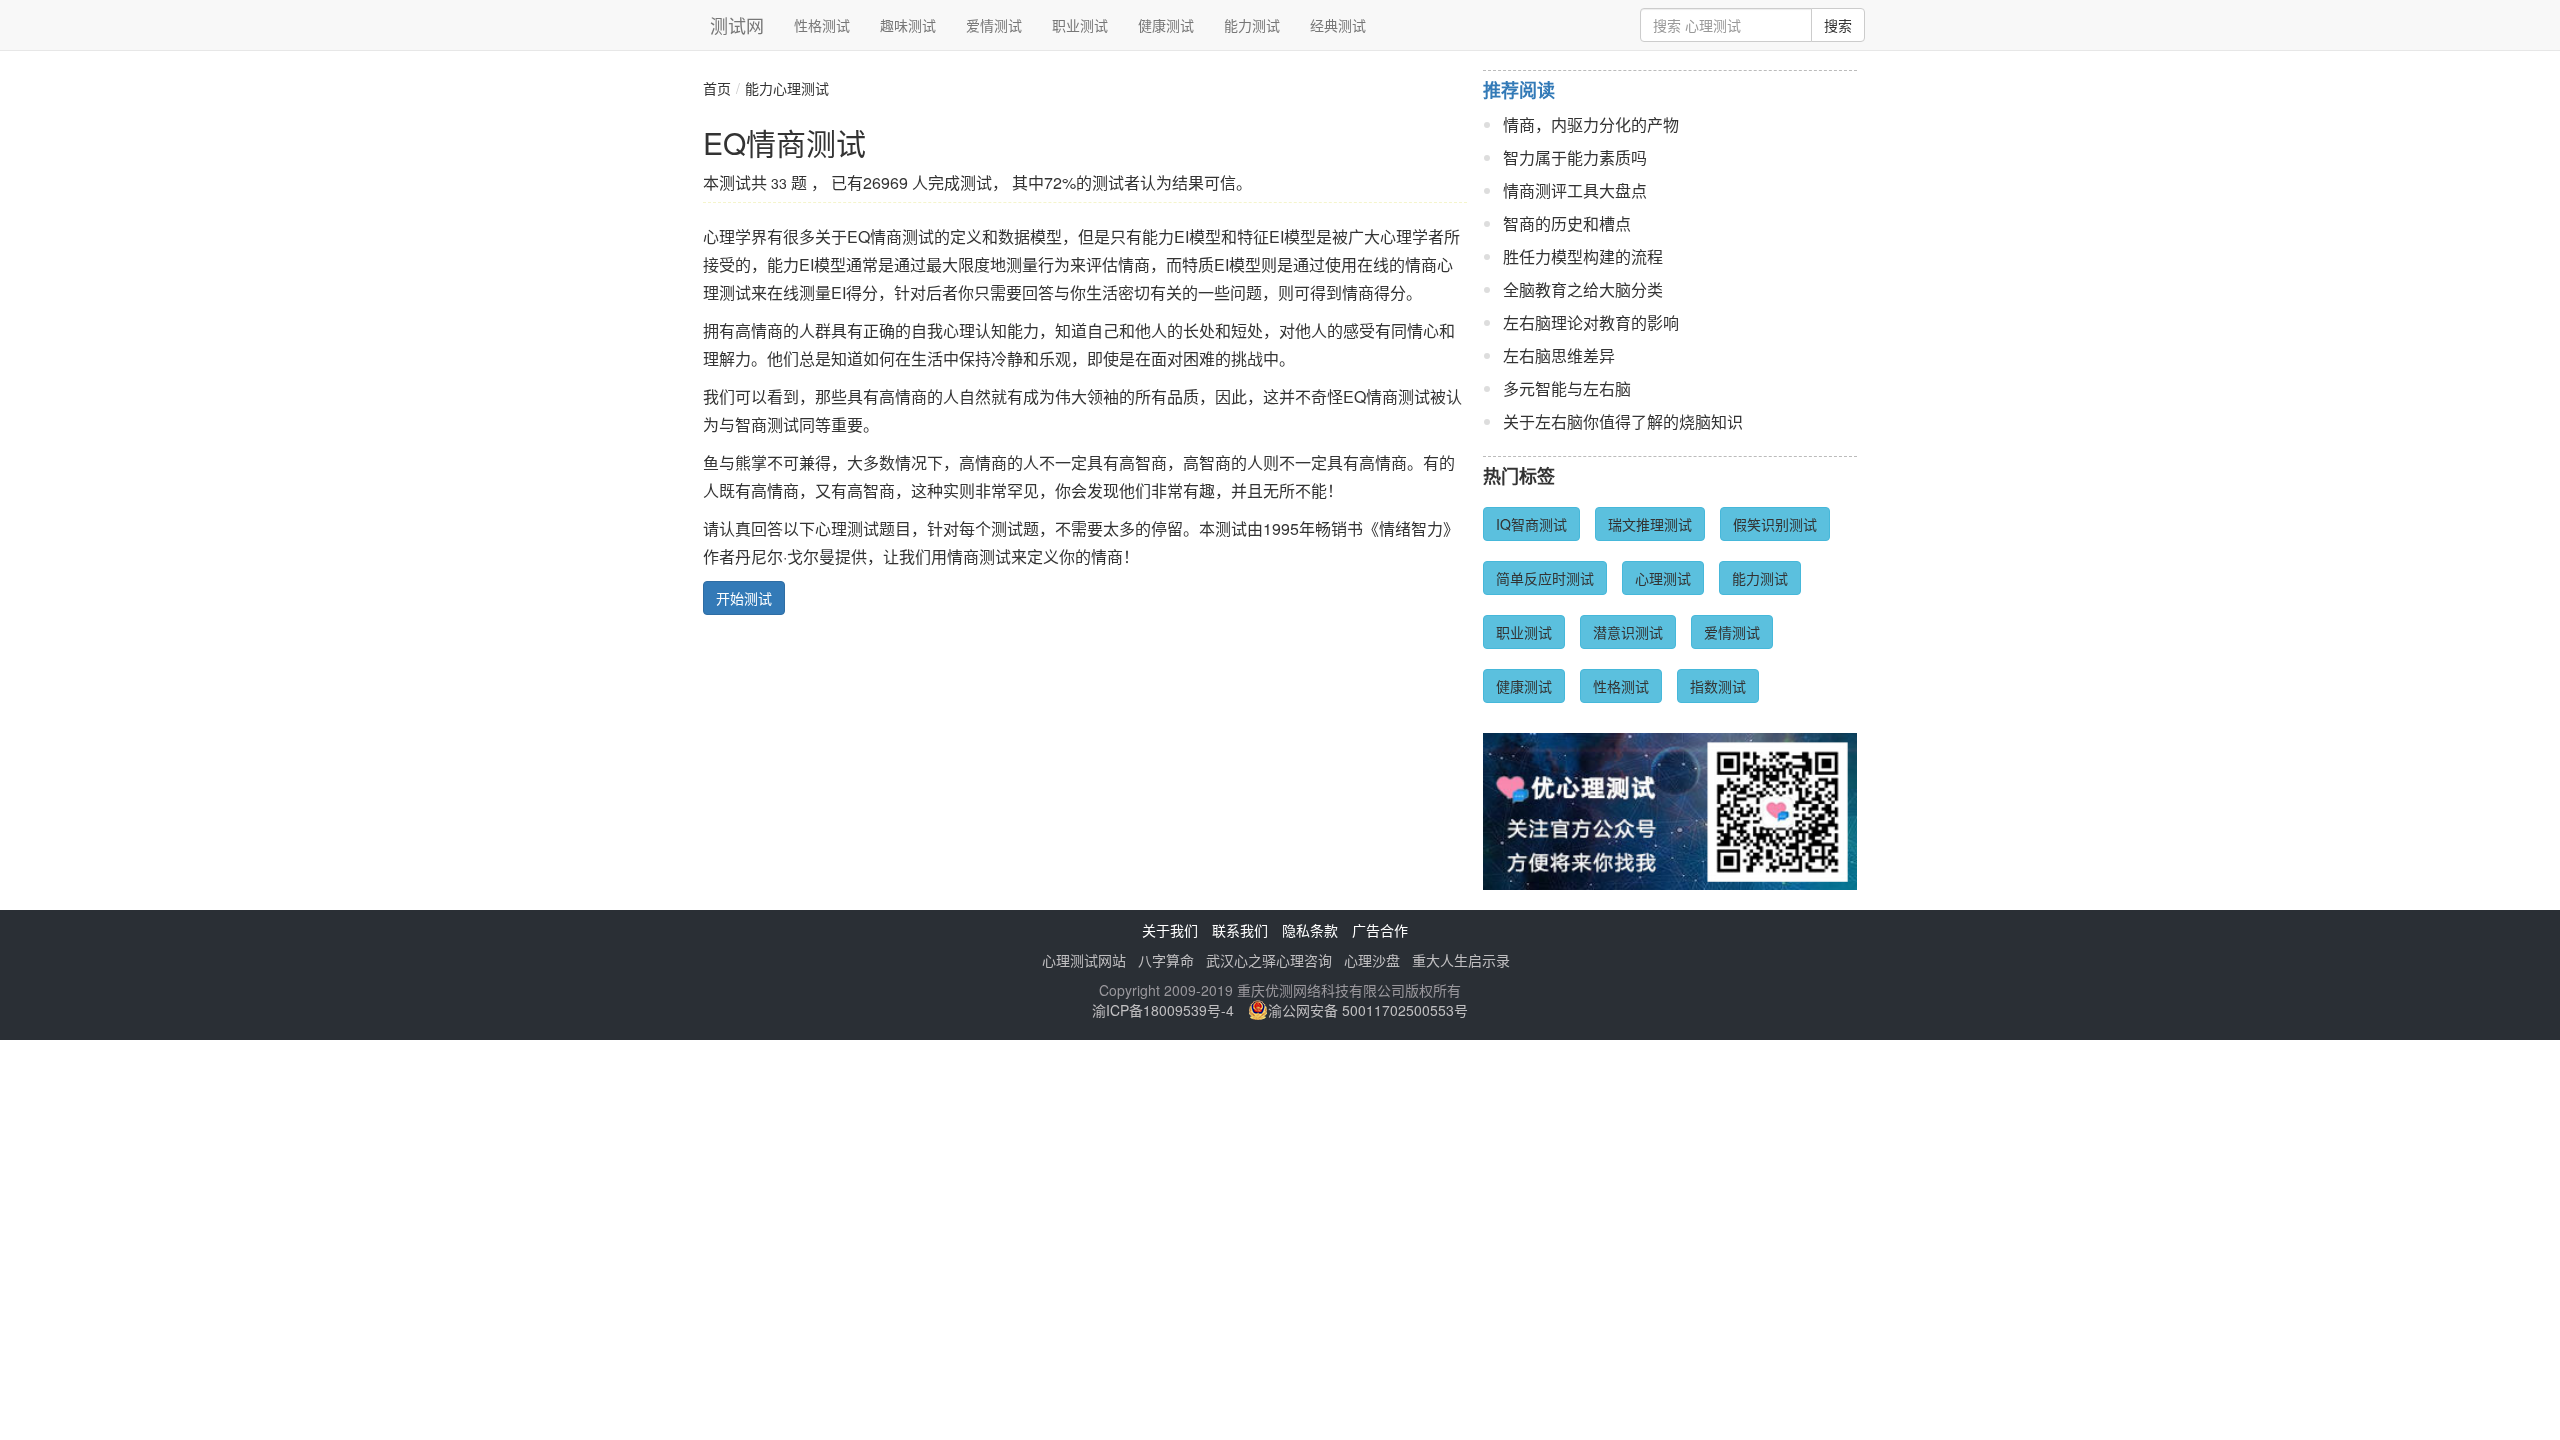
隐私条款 (1310, 930)
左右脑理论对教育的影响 (1591, 322)
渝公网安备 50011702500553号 (1368, 1010)
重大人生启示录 (1461, 960)
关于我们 (1170, 930)
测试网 (737, 25)
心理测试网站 (1084, 960)
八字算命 (1166, 960)
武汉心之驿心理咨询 (1269, 960)
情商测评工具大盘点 (1575, 190)
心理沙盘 (1372, 960)
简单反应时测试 (1545, 578)
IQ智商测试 (1531, 524)
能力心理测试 (787, 88)
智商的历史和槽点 (1567, 223)
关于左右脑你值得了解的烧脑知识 (1623, 421)
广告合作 (1380, 930)
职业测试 (1080, 25)
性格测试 (822, 25)
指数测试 (1718, 686)
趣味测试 (908, 25)
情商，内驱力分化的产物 (1591, 124)
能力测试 (1252, 25)
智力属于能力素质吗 (1575, 157)
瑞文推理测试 (1650, 524)
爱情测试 (994, 25)
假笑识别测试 (1775, 524)
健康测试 (1166, 25)
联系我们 (1240, 930)
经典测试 (1338, 25)
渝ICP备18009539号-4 (1163, 1010)
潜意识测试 (1628, 632)
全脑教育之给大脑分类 (1583, 289)
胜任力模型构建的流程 (1583, 256)
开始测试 (744, 598)
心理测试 (1663, 578)
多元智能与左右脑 (1567, 388)
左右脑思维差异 (1559, 355)
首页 (717, 88)
